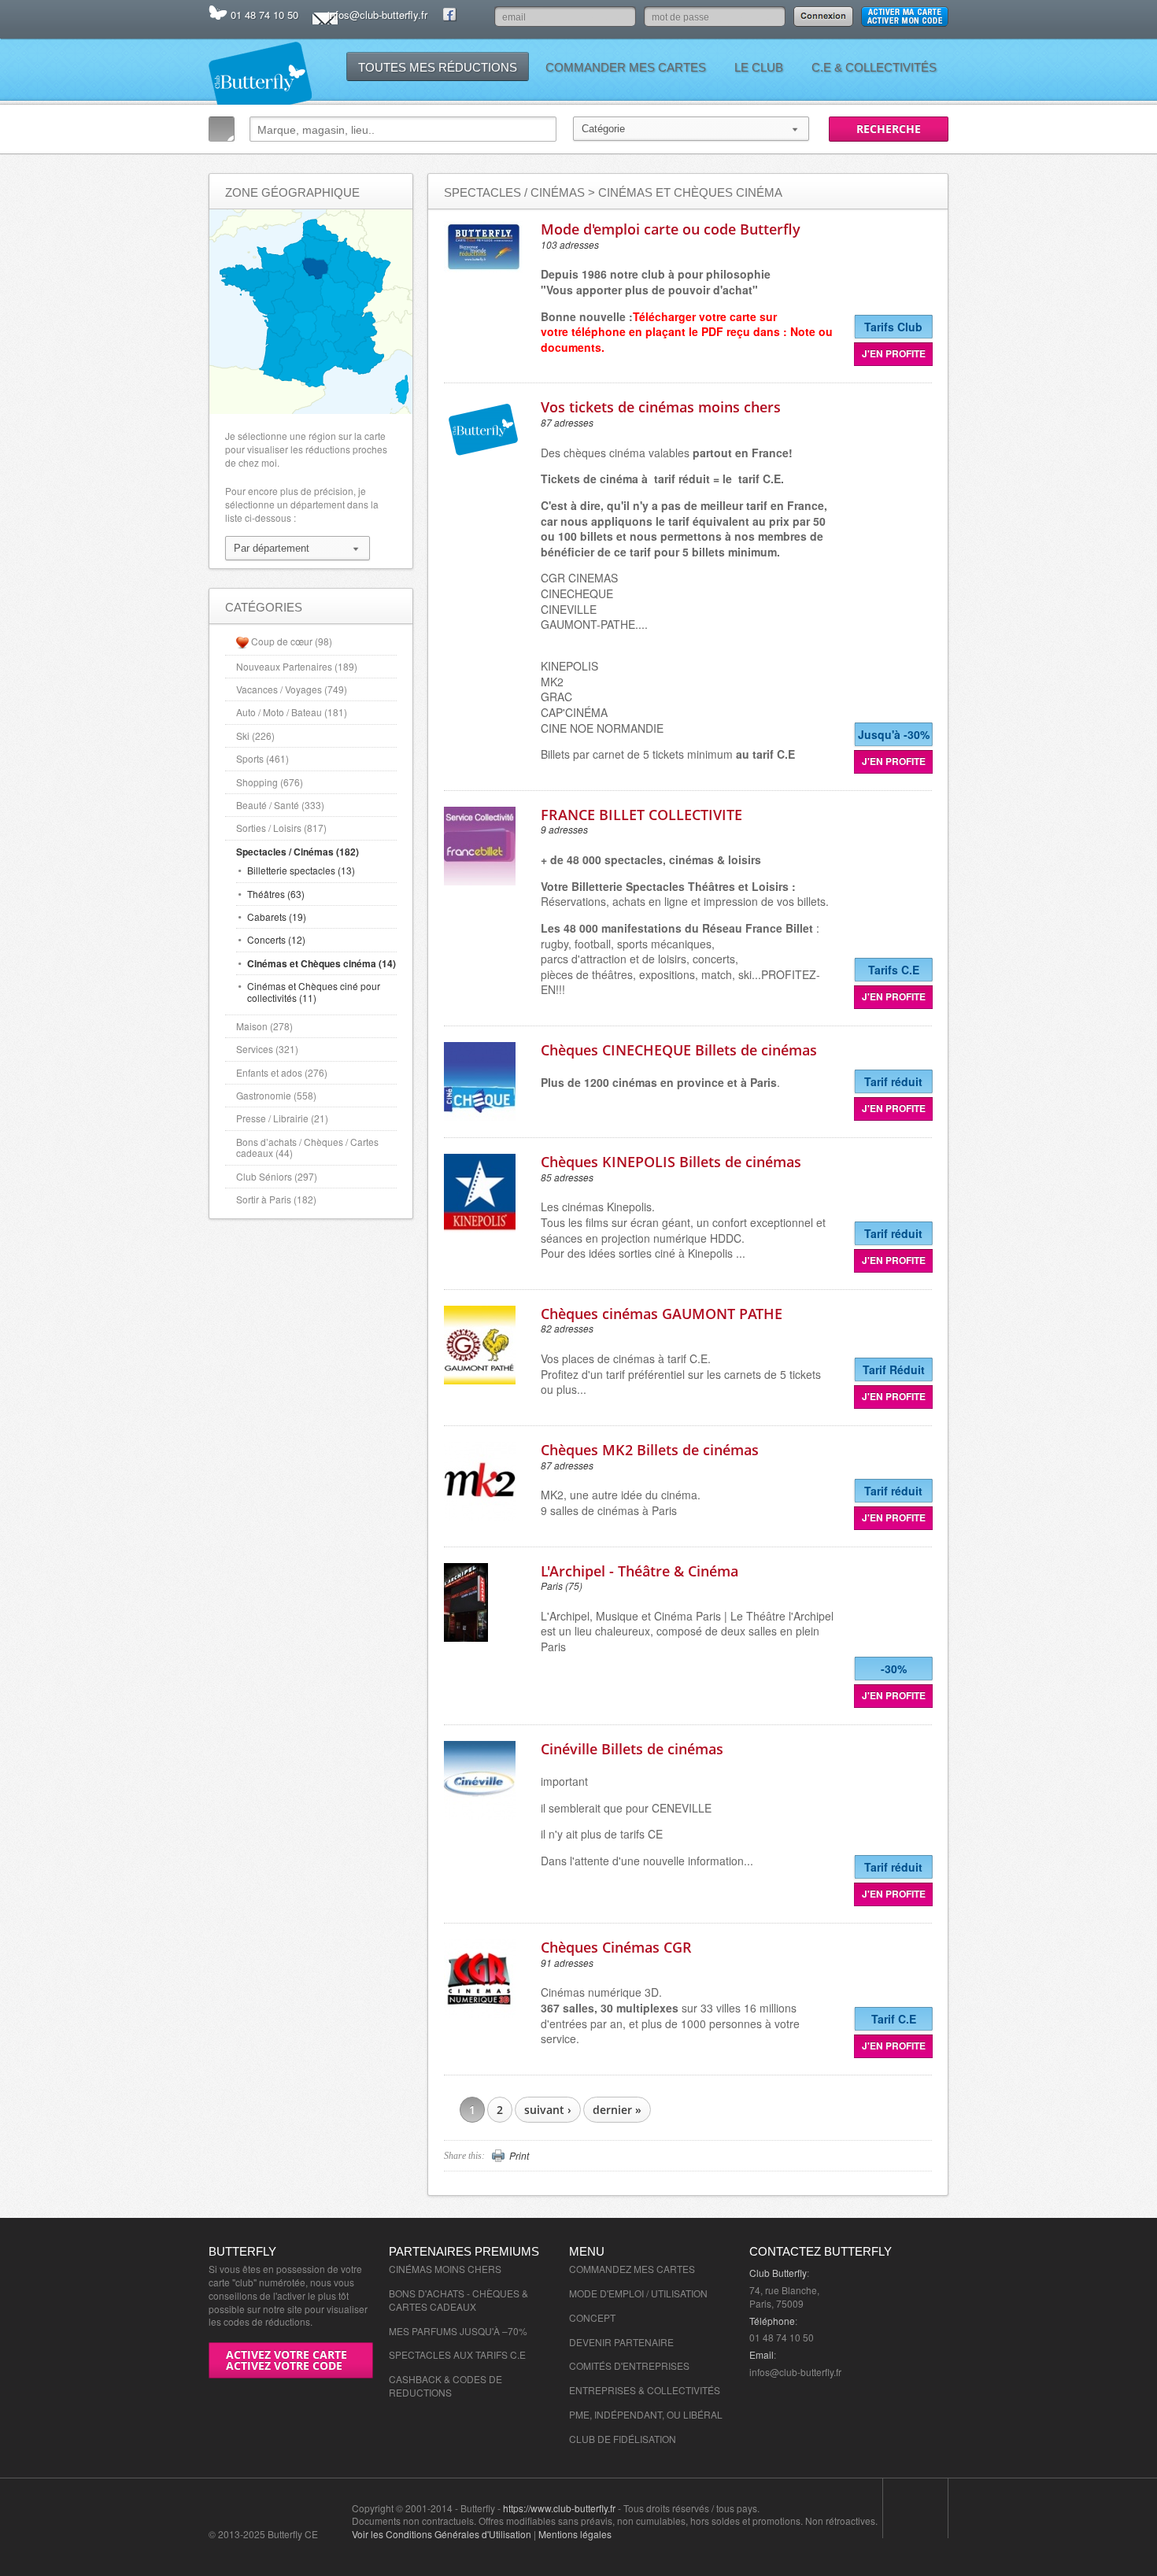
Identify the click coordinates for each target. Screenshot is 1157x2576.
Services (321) (267, 1049)
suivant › (548, 2110)
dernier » (617, 2110)
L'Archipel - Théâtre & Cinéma (639, 1571)
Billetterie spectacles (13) (301, 870)
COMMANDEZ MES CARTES (632, 2269)
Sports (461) (262, 758)
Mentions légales (575, 2534)
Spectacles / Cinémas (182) (298, 852)
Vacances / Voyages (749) (292, 689)
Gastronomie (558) (276, 1095)
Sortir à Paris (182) (276, 1199)
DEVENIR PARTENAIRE (621, 2342)
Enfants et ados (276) (282, 1072)
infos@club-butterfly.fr (377, 15)
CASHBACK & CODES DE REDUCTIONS (445, 2386)
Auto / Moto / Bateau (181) (292, 712)
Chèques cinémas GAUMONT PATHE (662, 1314)
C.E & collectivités (874, 67)
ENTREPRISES (656, 2365)
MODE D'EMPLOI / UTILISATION (638, 2293)
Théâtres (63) (276, 894)
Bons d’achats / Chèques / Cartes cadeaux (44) (307, 1147)
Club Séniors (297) (277, 1176)
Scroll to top (915, 2509)
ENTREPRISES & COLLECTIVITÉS (645, 2390)
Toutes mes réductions (438, 67)
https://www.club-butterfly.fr (559, 2508)
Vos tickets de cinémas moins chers (661, 407)
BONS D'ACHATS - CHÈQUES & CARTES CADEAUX (458, 2300)
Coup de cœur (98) (292, 641)
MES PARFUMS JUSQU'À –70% (458, 2331)
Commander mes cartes (626, 67)
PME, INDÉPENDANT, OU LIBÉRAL (646, 2414)
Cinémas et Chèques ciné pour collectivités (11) (314, 991)
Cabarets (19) (277, 917)
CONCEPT (592, 2317)
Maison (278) (264, 1026)
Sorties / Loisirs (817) (281, 828)
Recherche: (222, 129)
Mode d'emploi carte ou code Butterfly (671, 229)
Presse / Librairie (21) (282, 1118)
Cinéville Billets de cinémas (632, 1749)
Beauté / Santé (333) (280, 805)
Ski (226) (255, 735)
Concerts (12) (276, 939)
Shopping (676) (270, 782)
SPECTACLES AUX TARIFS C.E (457, 2354)
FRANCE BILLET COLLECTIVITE (641, 815)
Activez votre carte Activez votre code (286, 2360)
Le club (759, 67)
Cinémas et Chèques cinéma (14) (322, 963)
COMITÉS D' (596, 2365)
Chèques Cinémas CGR (616, 1947)
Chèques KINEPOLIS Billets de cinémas (671, 1162)
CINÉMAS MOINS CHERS (445, 2269)
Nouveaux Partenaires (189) (297, 666)
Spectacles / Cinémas (514, 192)
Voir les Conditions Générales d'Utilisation (442, 2534)
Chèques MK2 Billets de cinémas (650, 1450)
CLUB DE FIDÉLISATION (623, 2439)
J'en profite (894, 353)
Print (519, 2156)
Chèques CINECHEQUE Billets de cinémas (679, 1050)
